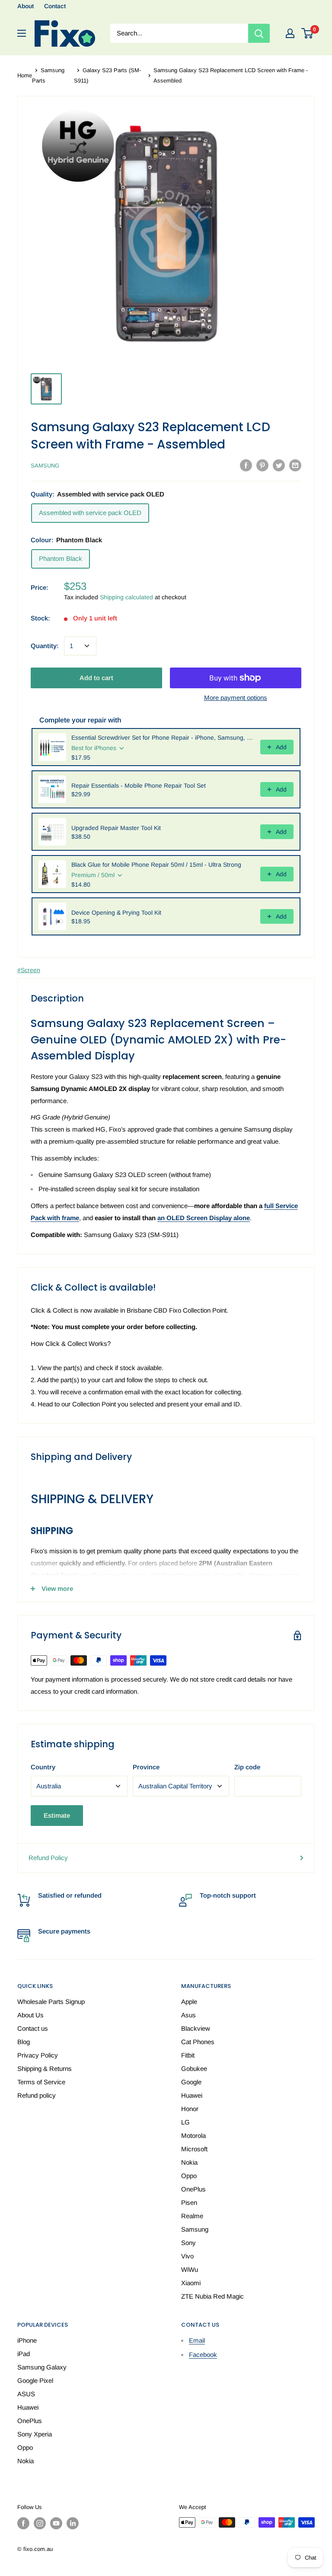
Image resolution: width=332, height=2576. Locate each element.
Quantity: (45, 646)
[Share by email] (295, 465)
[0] (308, 33)
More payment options (236, 698)
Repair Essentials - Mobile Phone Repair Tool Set (139, 786)
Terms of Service (41, 2082)
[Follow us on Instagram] (40, 2523)
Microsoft (194, 2149)
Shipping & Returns (45, 2069)
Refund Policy (48, 1858)
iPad (24, 2354)
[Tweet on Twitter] (279, 465)
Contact (55, 6)
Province (146, 1767)
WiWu (190, 2269)
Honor (190, 2109)
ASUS (26, 2394)
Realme (192, 2216)
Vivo (187, 2256)
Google (191, 2082)
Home (25, 75)
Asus (188, 2015)
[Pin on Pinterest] (262, 465)
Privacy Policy (38, 2055)
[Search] (259, 33)
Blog (24, 2042)
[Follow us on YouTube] (56, 2523)
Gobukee (194, 2069)
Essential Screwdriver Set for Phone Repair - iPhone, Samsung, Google (163, 738)
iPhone (27, 2340)
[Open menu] (22, 33)
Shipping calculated (126, 597)
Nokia (189, 2162)
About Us (30, 2015)
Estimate (57, 1815)
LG (185, 2122)
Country (43, 1767)
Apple (189, 2002)
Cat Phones (198, 2042)
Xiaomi (191, 2283)
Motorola (193, 2136)
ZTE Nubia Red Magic (212, 2296)
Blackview (196, 2028)
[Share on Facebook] (246, 465)
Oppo (189, 2176)
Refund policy (37, 2095)
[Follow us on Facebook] (23, 2523)
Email (197, 2340)
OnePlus (193, 2189)
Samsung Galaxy (42, 2367)
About (26, 6)
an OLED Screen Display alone (204, 1218)
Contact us (33, 2028)
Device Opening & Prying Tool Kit (116, 913)
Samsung (45, 466)
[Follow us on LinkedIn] (73, 2523)
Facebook (203, 2355)
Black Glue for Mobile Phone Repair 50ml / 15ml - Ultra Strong (156, 865)
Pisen (189, 2202)
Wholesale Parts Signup (51, 2002)
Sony (188, 2243)
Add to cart (96, 678)
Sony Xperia (35, 2434)
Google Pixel (35, 2380)
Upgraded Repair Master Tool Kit (116, 828)
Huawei (192, 2095)
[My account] (290, 33)
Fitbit (188, 2055)
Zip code (247, 1767)
